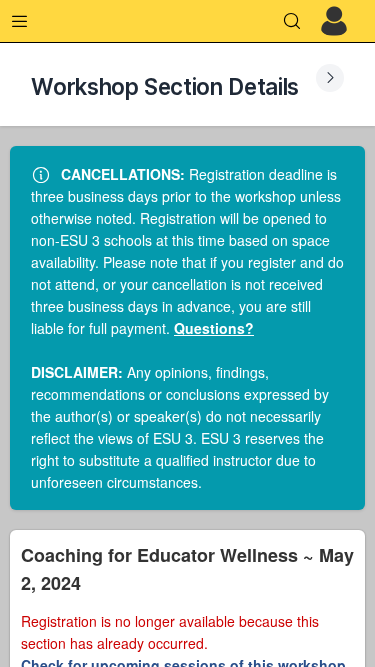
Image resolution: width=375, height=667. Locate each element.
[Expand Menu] (20, 21)
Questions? (214, 328)
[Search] (292, 21)
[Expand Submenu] (330, 78)
